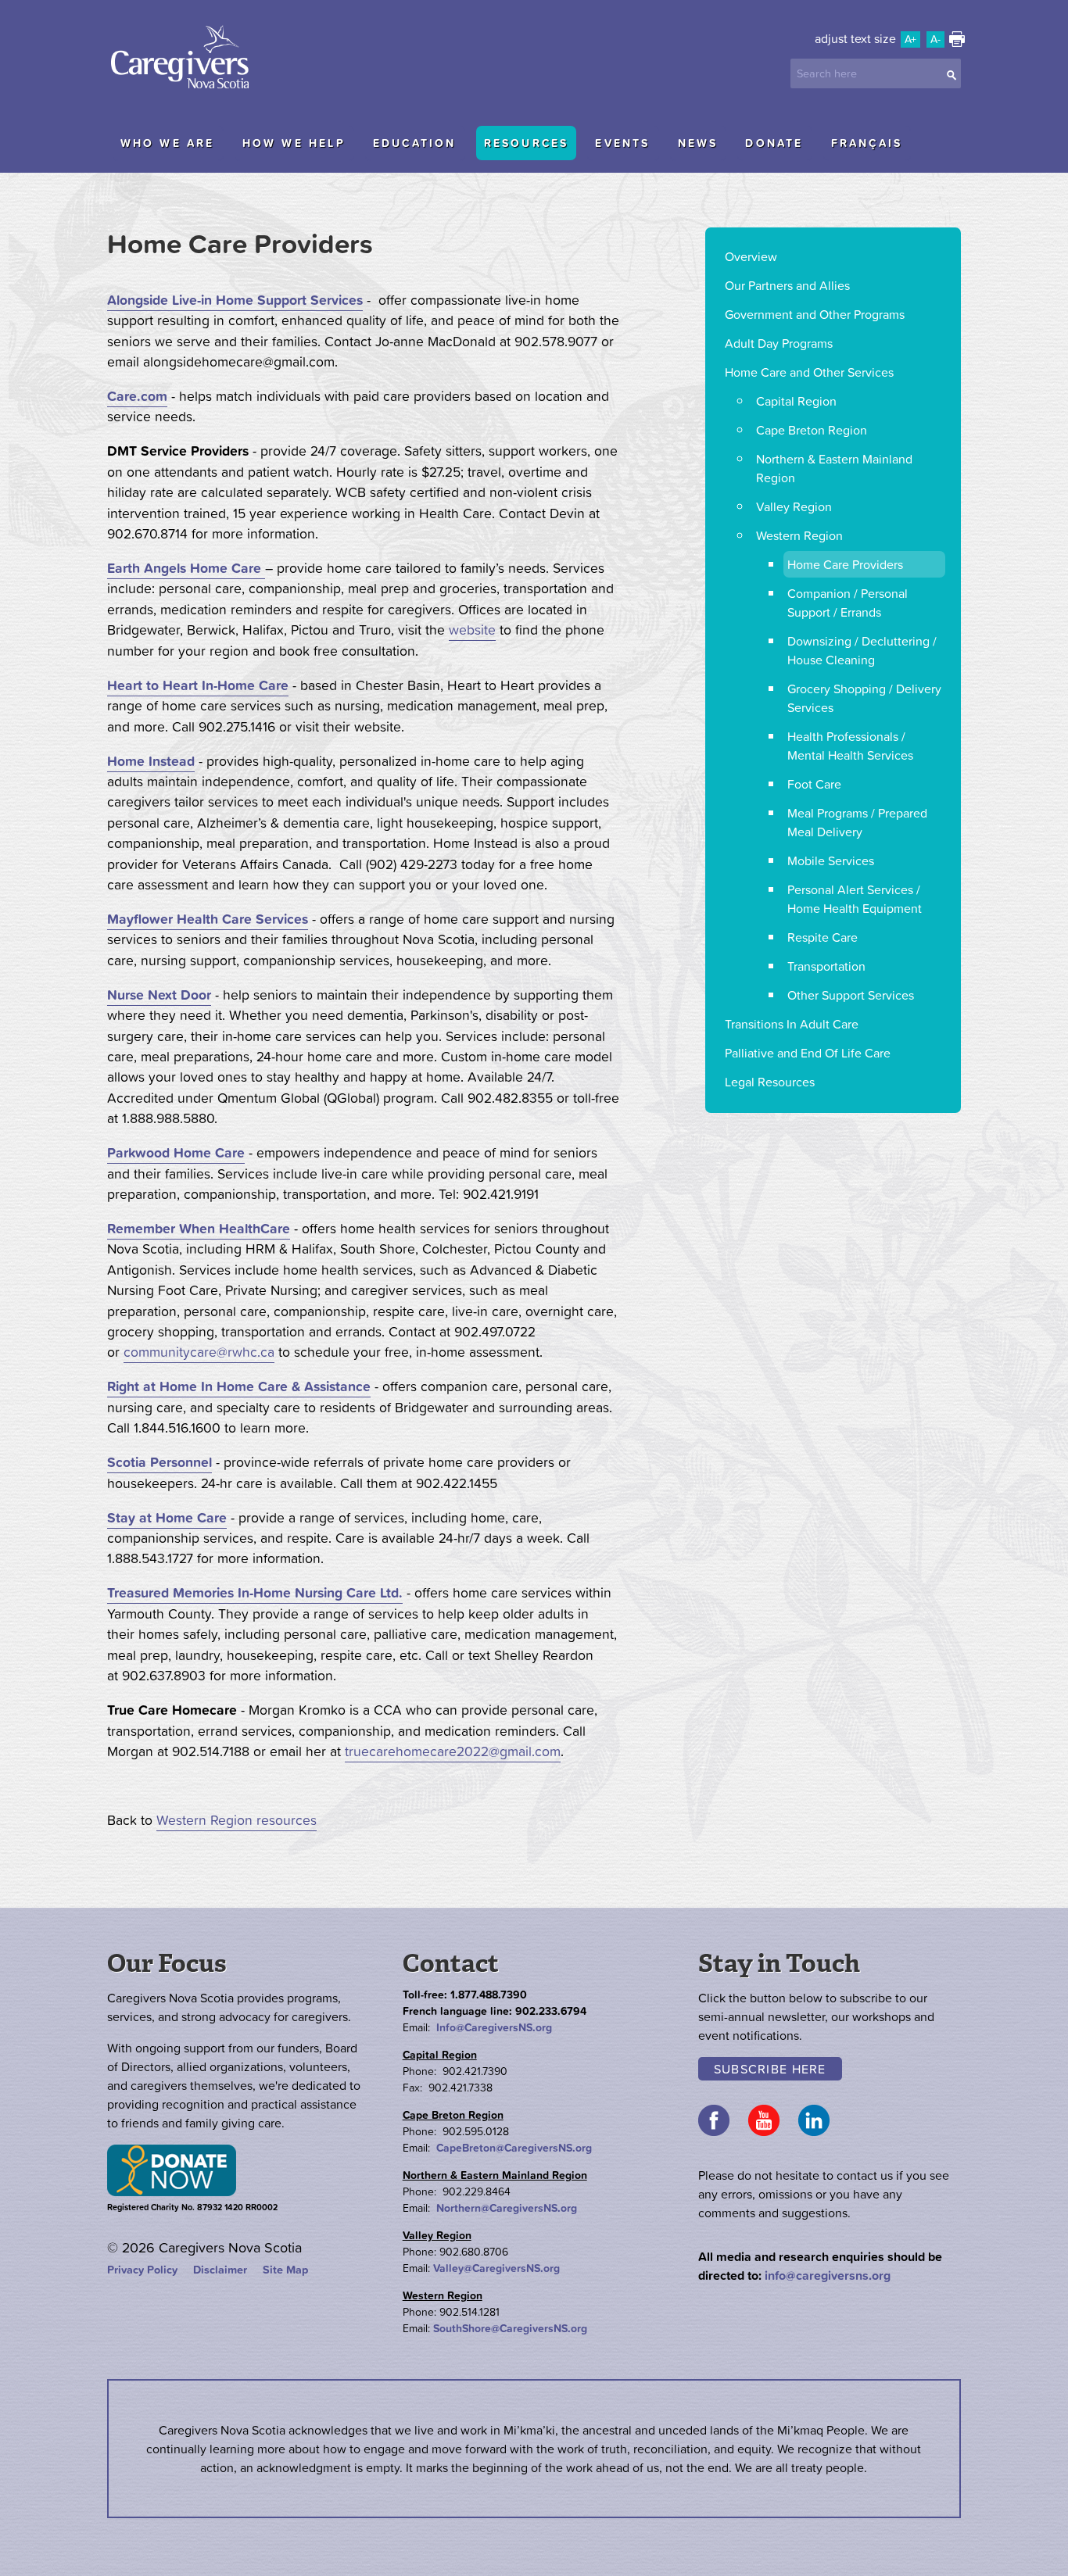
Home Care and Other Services (809, 372)
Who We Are (168, 143)
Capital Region (796, 401)
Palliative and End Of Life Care (808, 1053)
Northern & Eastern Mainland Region (834, 468)
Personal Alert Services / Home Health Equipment (855, 899)
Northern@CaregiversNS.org (507, 2208)
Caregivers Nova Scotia (185, 59)
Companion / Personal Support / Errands (848, 603)
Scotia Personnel (159, 1462)
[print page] (957, 42)
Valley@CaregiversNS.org (496, 2268)
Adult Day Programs (779, 343)
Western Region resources (237, 1820)
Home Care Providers (845, 564)
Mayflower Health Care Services (208, 919)
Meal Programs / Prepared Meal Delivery (857, 822)
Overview (751, 256)
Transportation (826, 966)
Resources (527, 143)
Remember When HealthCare (199, 1229)
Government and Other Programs (815, 314)
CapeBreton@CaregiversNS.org (514, 2148)
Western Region (799, 535)
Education (415, 143)
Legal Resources (770, 1082)
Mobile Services (831, 860)
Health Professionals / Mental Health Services (850, 746)
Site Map (285, 2270)
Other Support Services (851, 995)
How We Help (294, 143)
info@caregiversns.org (828, 2275)
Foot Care (814, 784)
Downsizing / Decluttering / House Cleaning (862, 650)
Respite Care (823, 937)
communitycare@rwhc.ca (199, 1352)
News (698, 143)
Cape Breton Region (812, 430)
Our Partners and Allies (787, 285)
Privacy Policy (142, 2270)
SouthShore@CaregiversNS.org (510, 2328)
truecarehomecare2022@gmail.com (453, 1751)
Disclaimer (220, 2270)
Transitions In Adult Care (792, 1024)
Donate (774, 143)
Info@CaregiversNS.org (494, 2027)
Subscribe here (770, 2069)
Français (867, 143)
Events (622, 143)
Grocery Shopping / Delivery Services (864, 698)
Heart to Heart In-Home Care (198, 685)
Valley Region (794, 506)
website (472, 630)
